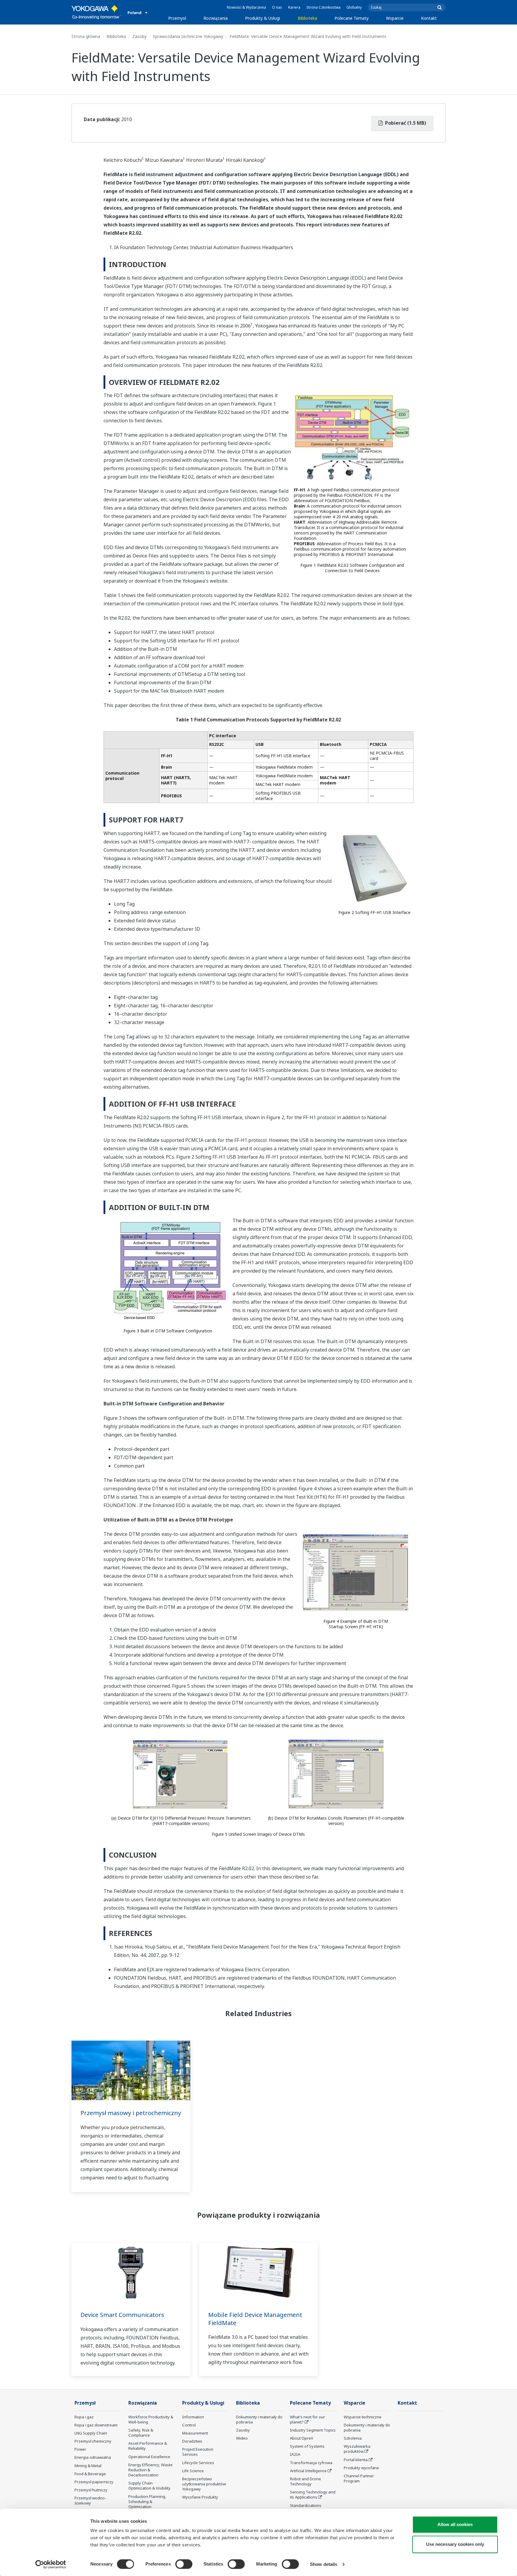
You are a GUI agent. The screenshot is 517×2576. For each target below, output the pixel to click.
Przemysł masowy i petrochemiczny (131, 2113)
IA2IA (295, 2454)
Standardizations (306, 2505)
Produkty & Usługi (263, 18)
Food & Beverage (90, 2474)
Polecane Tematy (352, 18)
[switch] (184, 2564)
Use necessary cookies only (455, 2544)
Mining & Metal (88, 2466)
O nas (277, 7)
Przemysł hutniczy (91, 2490)
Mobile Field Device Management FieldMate (255, 2319)
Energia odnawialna (93, 2457)
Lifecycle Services (198, 2463)
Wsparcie (395, 18)
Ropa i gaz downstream (96, 2425)
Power (80, 2449)
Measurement (195, 2433)
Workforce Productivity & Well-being (151, 2419)
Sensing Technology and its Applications (313, 2494)
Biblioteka (307, 18)
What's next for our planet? (307, 2419)
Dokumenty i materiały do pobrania (259, 2419)
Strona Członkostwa (323, 7)
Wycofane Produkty (200, 2497)
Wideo (242, 2438)
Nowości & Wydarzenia (246, 7)
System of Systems (307, 2446)
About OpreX (302, 2438)
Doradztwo (192, 2441)
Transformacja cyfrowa (311, 2463)
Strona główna (86, 36)
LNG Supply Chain (91, 2433)
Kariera (294, 7)
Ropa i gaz (84, 2417)
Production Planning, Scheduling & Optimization (147, 2502)
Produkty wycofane (361, 2468)
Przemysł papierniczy (94, 2482)
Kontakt (429, 18)
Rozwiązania (216, 18)
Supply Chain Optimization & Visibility (149, 2486)
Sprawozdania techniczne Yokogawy (188, 36)
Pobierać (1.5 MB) (405, 123)
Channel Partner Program (359, 2478)
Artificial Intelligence (308, 2471)
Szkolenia (353, 2438)
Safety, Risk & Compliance (141, 2433)
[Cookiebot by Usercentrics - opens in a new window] (51, 2564)
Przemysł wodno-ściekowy (90, 2500)
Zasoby (139, 36)
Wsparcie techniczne (363, 2417)
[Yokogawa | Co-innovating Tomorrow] (96, 12)
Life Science (193, 2471)
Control (189, 2425)
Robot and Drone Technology (305, 2481)
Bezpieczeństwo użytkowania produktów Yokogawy (204, 2484)
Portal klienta (356, 2460)
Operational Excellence (149, 2457)
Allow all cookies (455, 2524)
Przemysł (177, 18)
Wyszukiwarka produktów (357, 2449)
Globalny (354, 7)
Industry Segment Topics (313, 2430)
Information (193, 2417)
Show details (324, 2564)
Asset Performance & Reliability (148, 2446)
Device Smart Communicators (122, 2315)
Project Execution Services (198, 2452)
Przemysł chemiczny (93, 2441)
